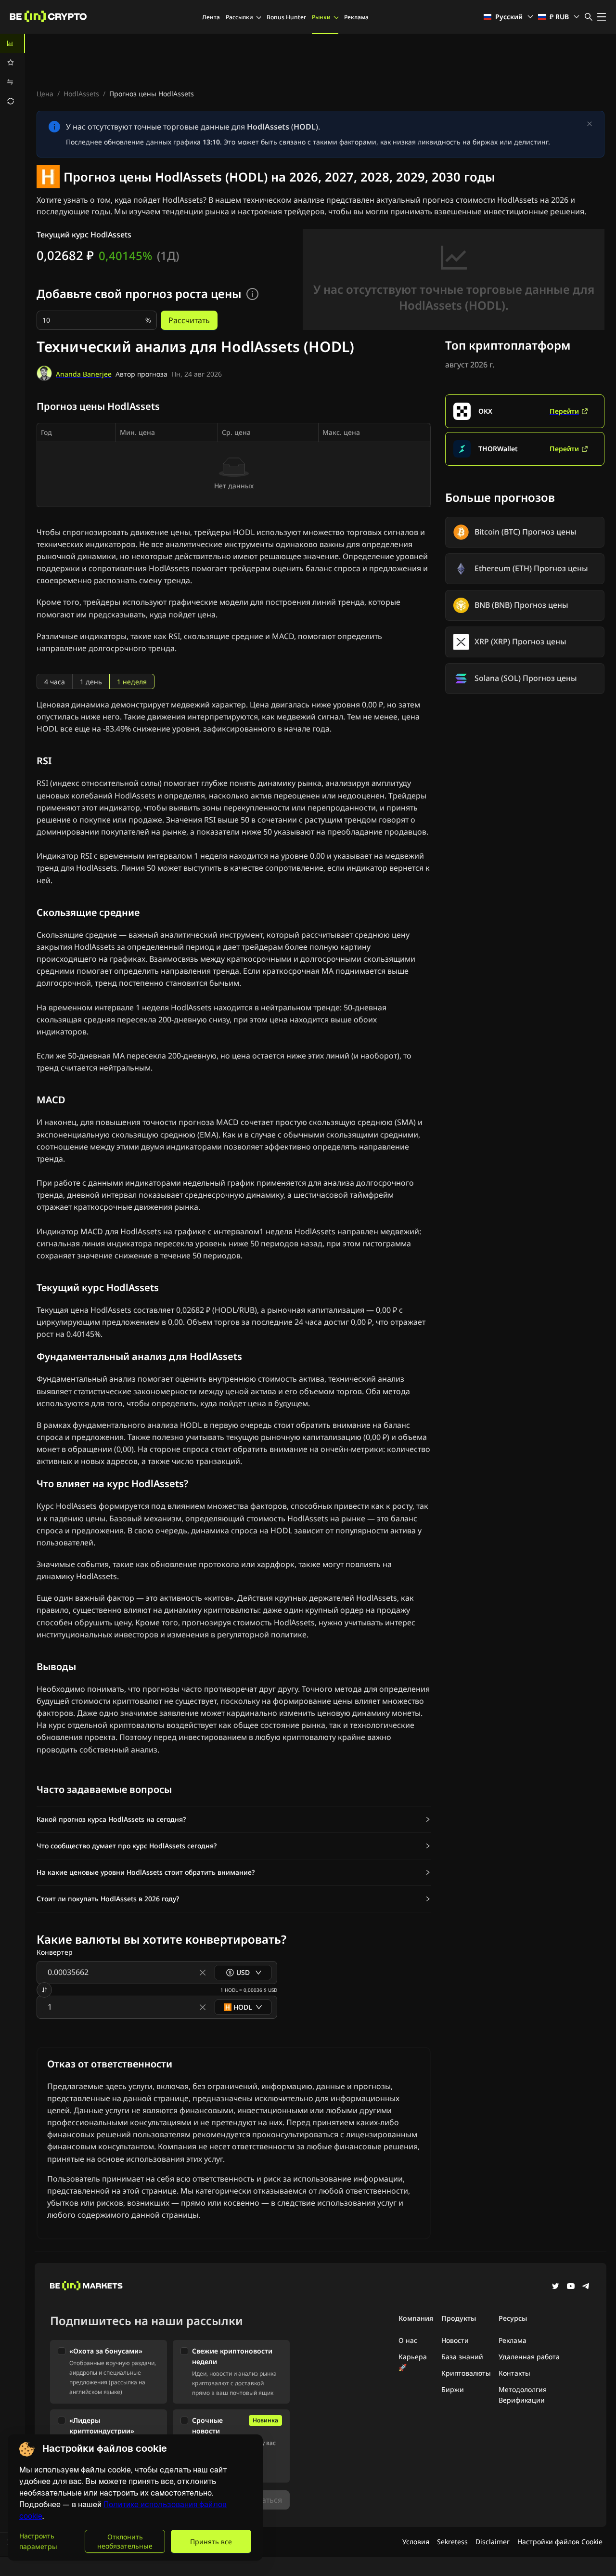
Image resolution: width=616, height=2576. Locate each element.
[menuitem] (13, 43)
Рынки (321, 17)
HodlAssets (81, 94)
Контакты (514, 2373)
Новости (455, 2340)
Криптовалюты (466, 2373)
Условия (416, 2542)
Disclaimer (493, 2542)
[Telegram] (586, 2287)
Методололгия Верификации (523, 2395)
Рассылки (239, 17)
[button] (234, 1819)
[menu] (13, 72)
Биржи (453, 2389)
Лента (211, 17)
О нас (408, 2340)
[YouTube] (571, 2287)
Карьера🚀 (413, 2362)
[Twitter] (555, 2287)
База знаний (462, 2357)
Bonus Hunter (286, 17)
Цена (45, 94)
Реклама (356, 17)
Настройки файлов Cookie (560, 2542)
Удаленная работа (529, 2357)
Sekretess (452, 2542)
